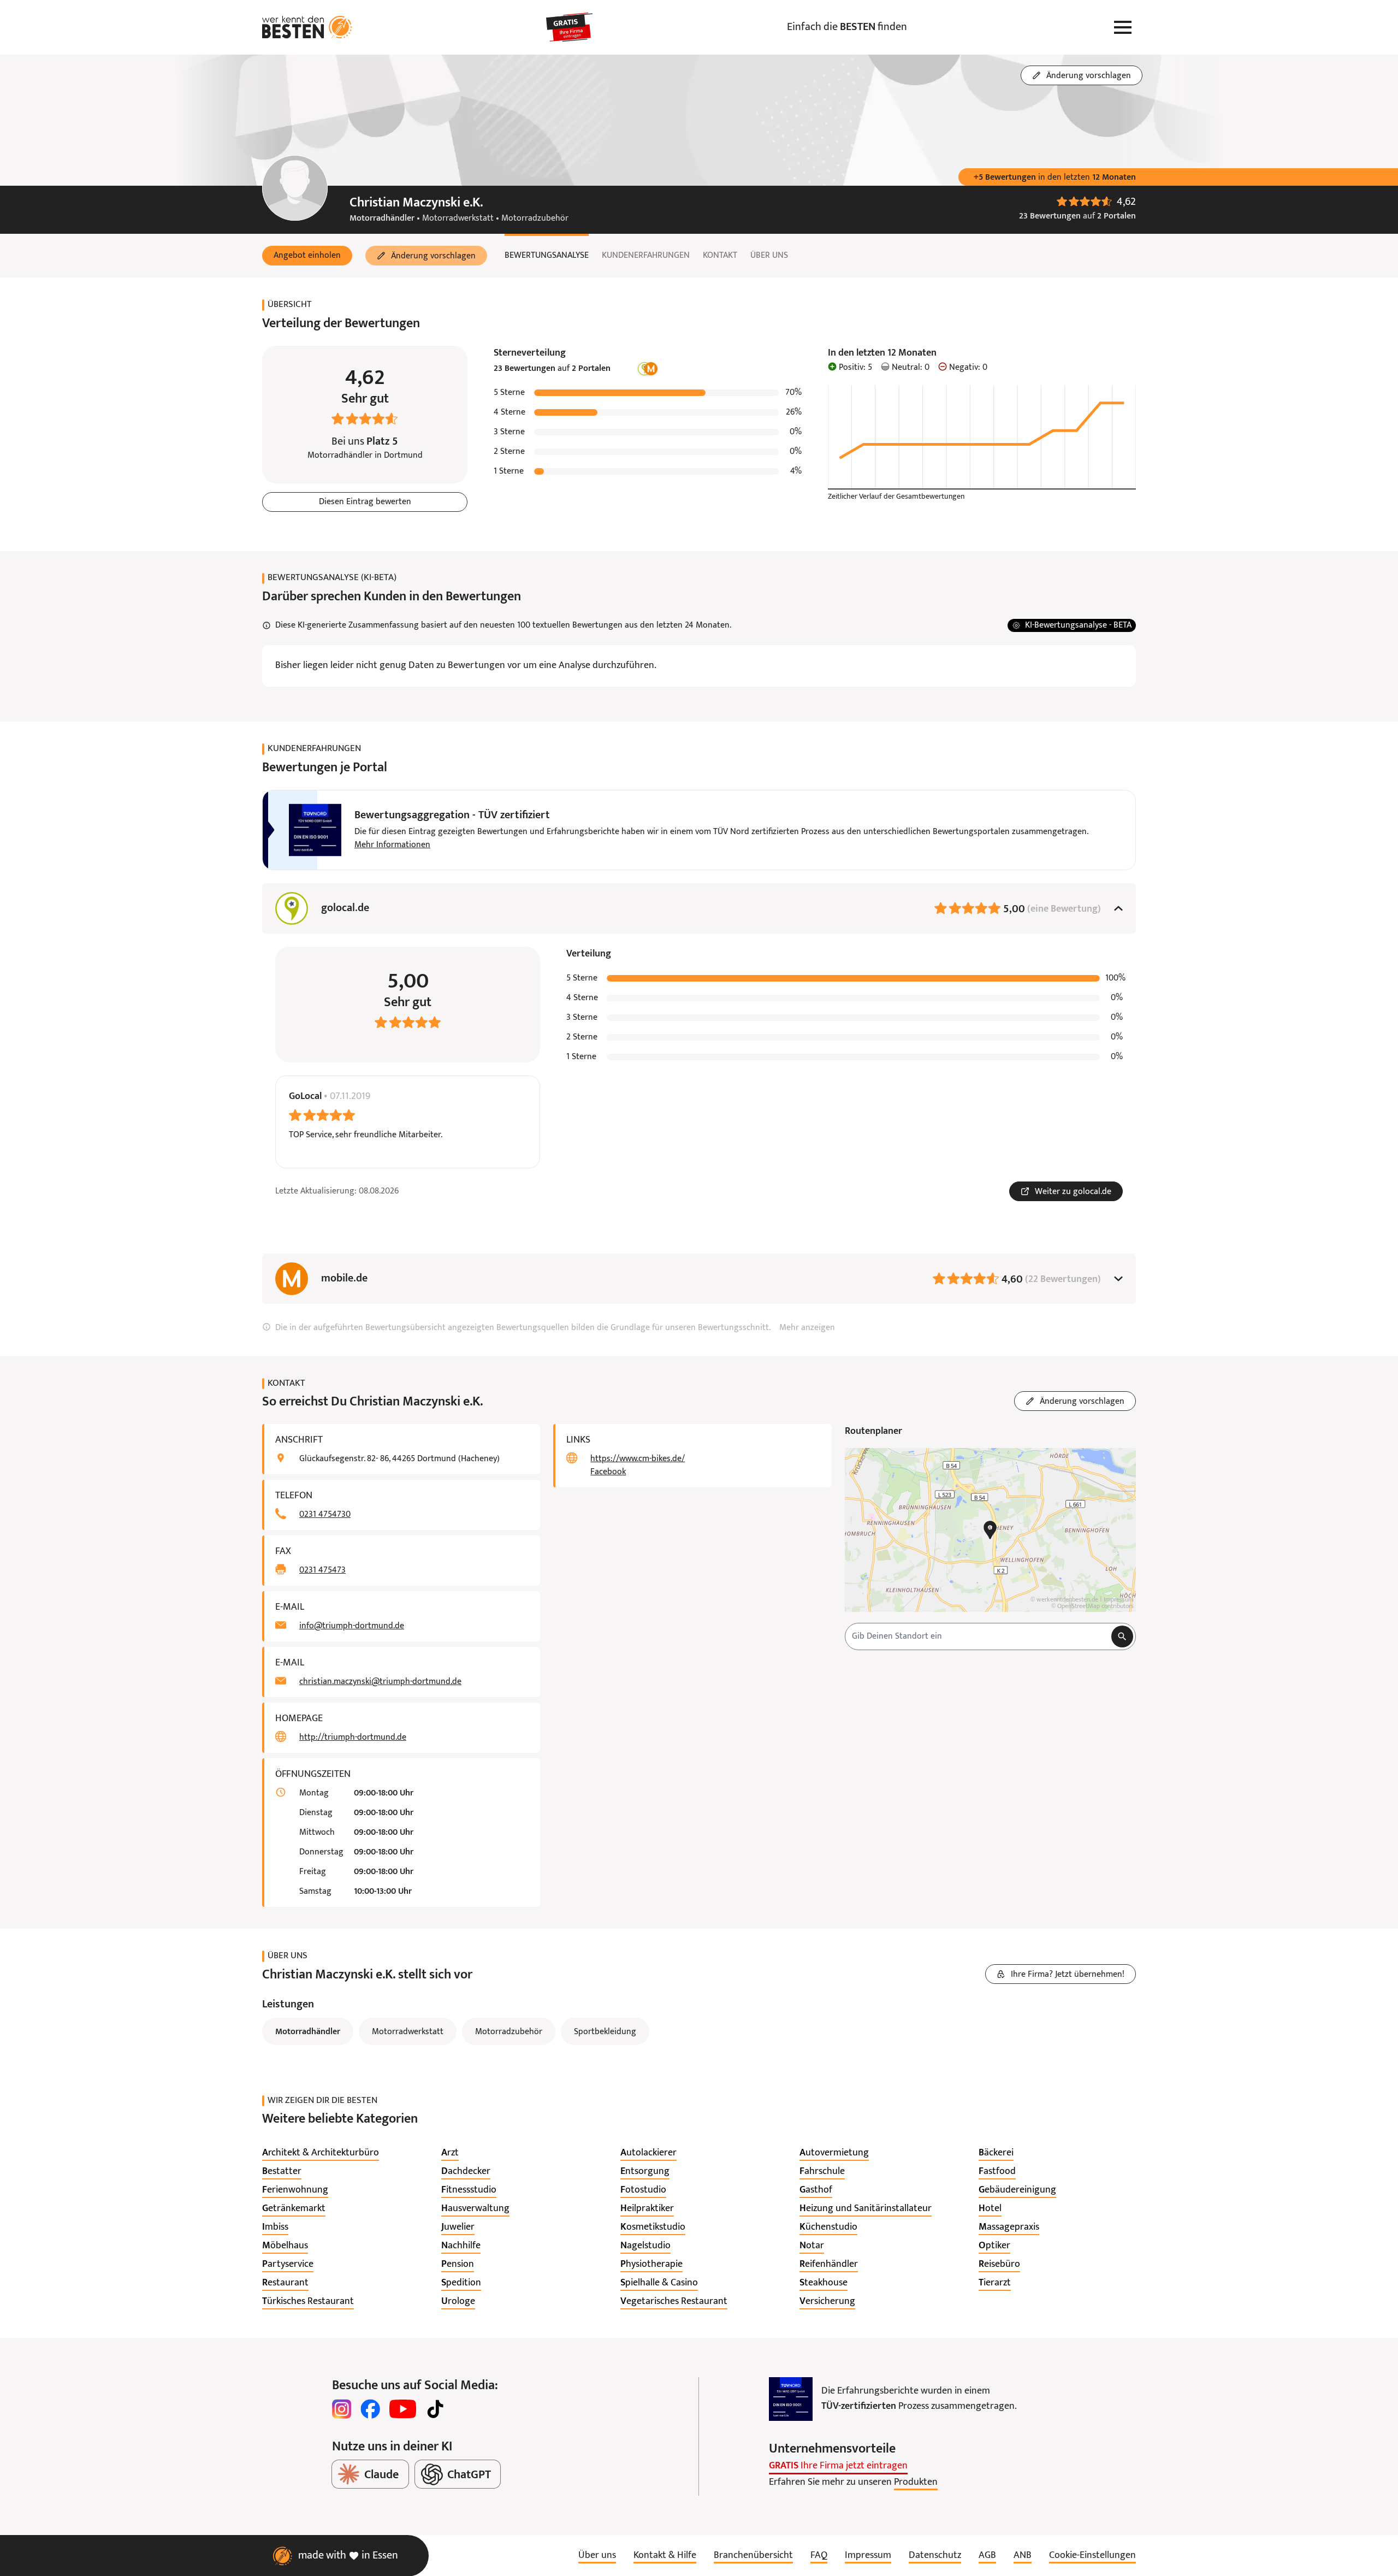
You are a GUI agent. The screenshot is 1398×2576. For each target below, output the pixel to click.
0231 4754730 (325, 1515)
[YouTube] (403, 2409)
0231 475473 (322, 1570)
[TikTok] (435, 2409)
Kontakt (720, 256)
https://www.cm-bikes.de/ (638, 1459)
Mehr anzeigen (807, 1328)
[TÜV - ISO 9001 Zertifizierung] (791, 2399)
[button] (307, 256)
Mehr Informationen (392, 845)
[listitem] (321, 2153)
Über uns (769, 256)
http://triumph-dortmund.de (353, 1738)
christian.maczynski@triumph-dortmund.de (380, 1682)
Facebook (608, 1472)
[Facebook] (370, 2409)
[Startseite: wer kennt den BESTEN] (307, 27)
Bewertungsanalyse (547, 256)
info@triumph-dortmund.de (352, 1626)
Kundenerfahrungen (646, 256)
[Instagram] (342, 2409)
